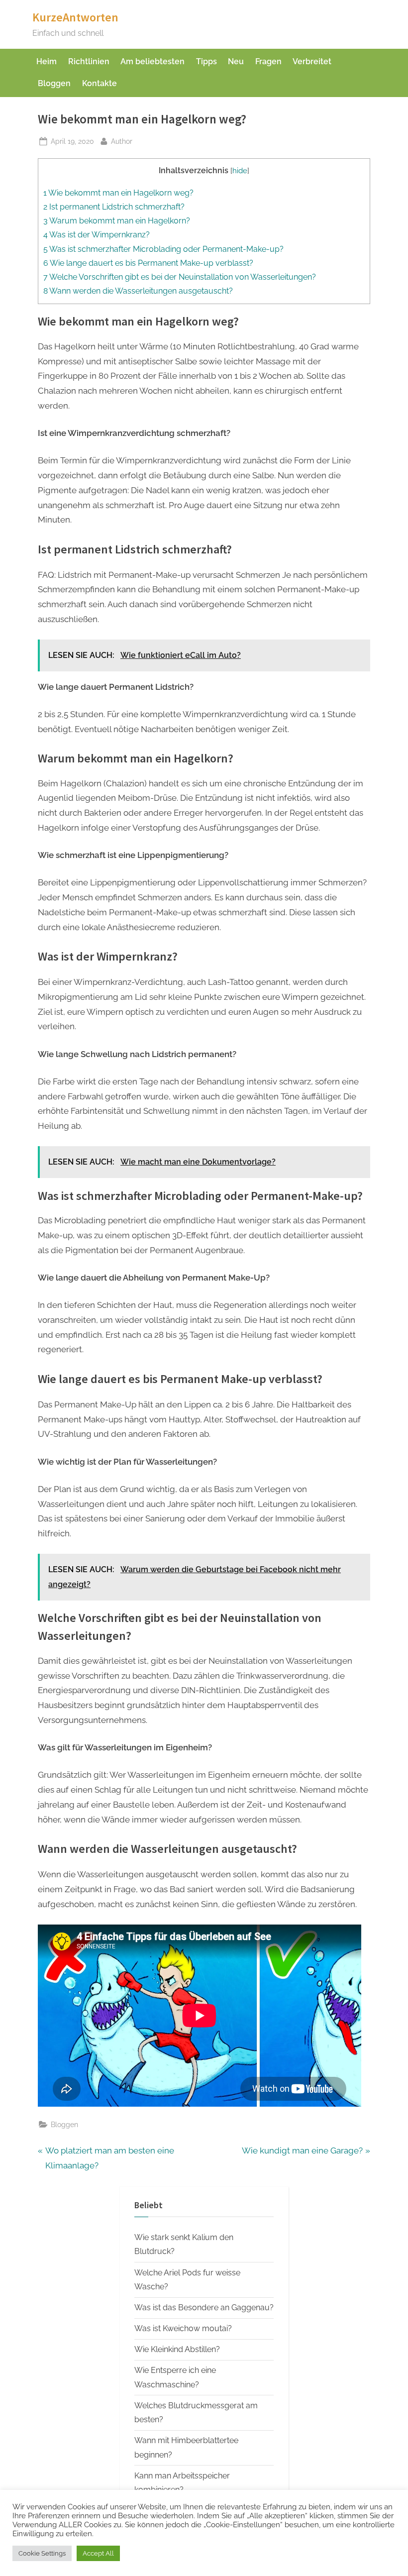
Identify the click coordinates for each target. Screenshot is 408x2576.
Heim (47, 61)
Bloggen (54, 83)
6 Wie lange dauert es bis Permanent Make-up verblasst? (148, 263)
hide (240, 170)
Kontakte (100, 83)
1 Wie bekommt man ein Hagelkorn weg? (118, 193)
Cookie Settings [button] (42, 2553)
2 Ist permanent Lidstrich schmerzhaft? (114, 207)
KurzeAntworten (75, 17)
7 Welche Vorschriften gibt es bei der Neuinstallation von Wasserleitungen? (180, 277)
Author (122, 141)
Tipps (206, 61)
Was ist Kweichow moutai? (183, 2328)
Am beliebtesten (153, 61)
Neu (236, 61)
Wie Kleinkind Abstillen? (177, 2349)
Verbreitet (312, 61)
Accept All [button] (98, 2553)
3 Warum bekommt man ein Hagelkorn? (117, 221)
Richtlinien (89, 61)
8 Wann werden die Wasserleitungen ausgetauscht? (138, 291)
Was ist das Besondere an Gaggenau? (204, 2308)
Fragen (268, 61)
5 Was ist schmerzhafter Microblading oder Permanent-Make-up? (163, 249)
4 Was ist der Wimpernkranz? (97, 235)
